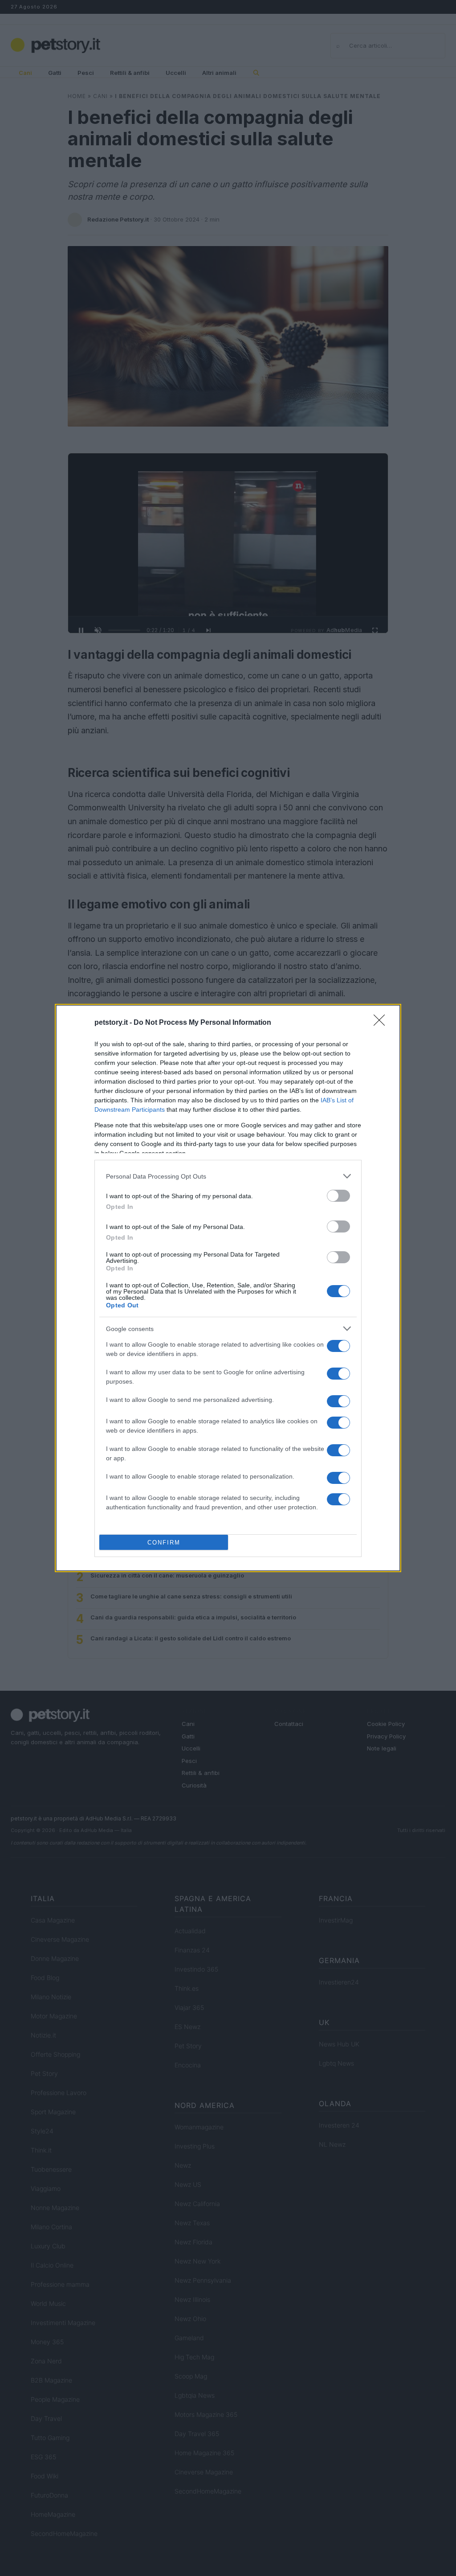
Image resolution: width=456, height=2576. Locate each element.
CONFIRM (164, 1543)
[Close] (382, 1023)
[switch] (338, 1196)
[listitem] (228, 1176)
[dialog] (228, 1288)
